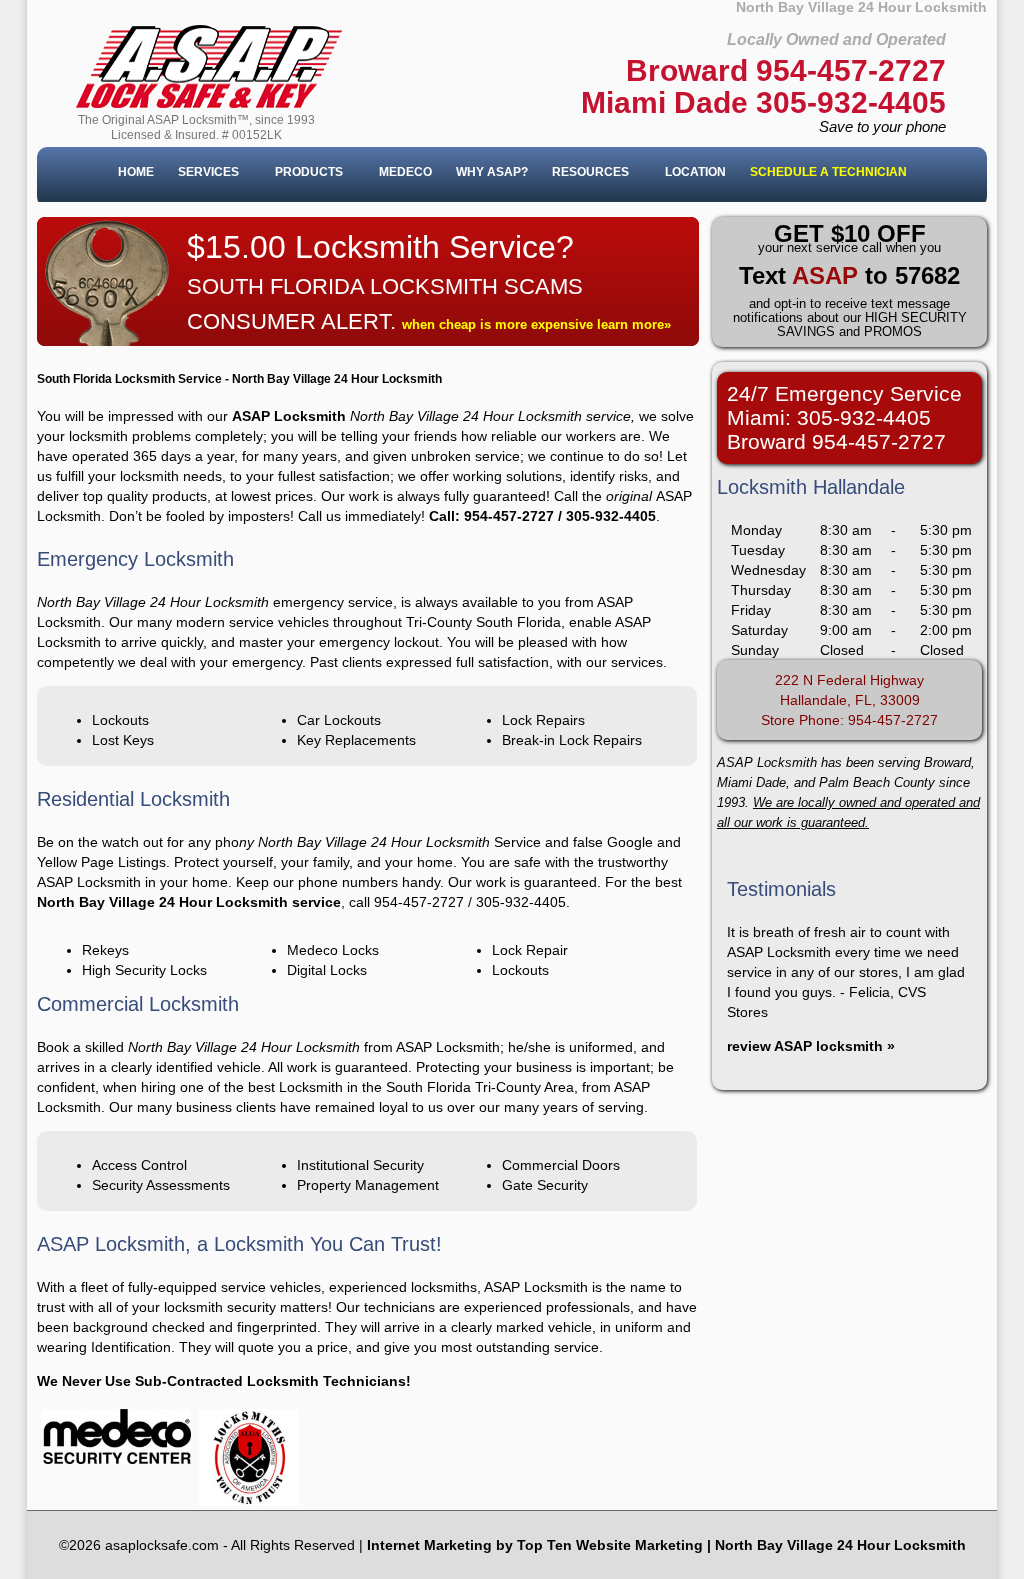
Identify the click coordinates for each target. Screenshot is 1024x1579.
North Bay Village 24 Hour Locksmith (840, 1545)
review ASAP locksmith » (811, 1046)
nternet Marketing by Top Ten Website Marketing (537, 1545)
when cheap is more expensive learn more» (536, 324)
